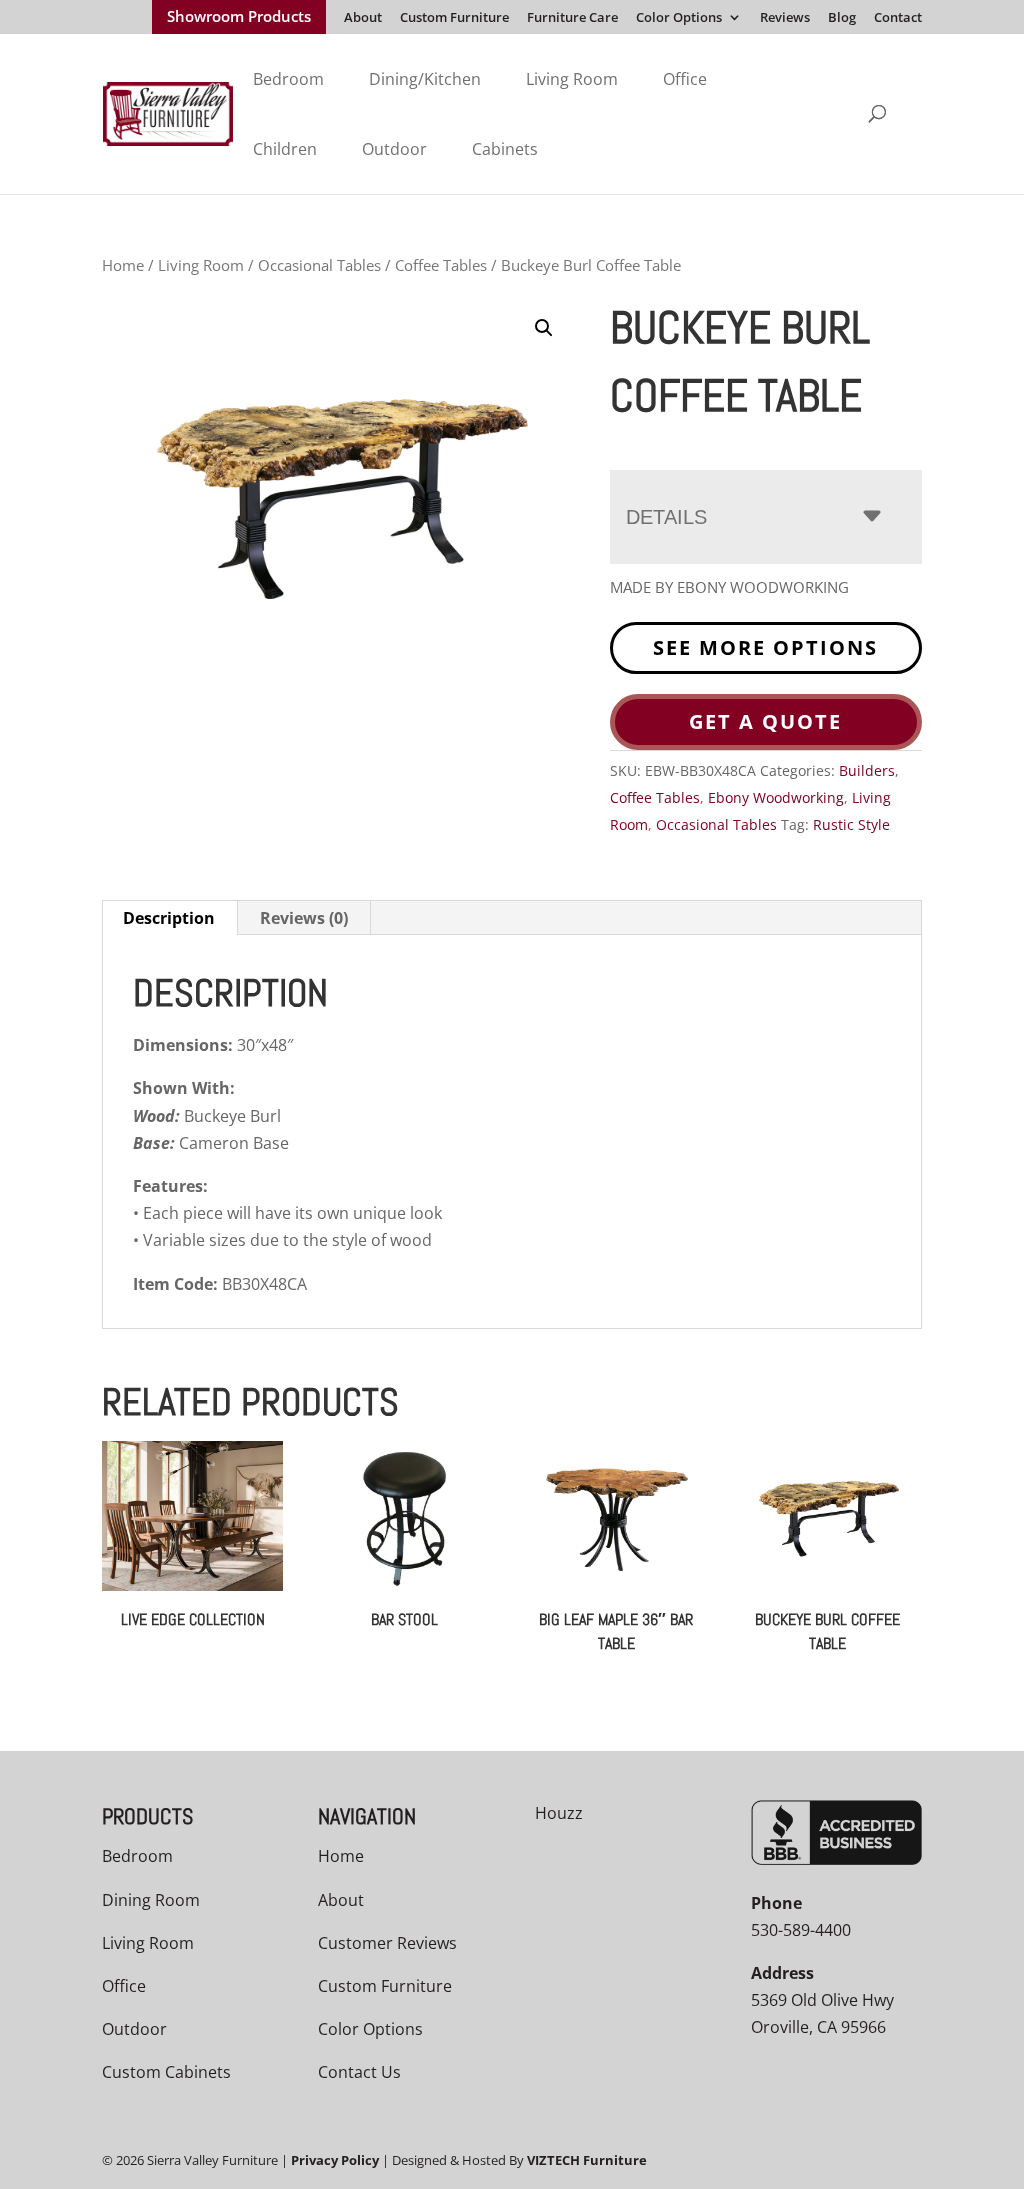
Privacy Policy (335, 2160)
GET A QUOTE (765, 721)
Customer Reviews (387, 1943)
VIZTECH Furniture (587, 2160)
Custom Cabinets (166, 2072)
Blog (842, 18)
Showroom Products (239, 18)
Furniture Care (572, 18)
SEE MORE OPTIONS (765, 647)
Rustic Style (851, 824)
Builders (867, 770)
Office (685, 79)
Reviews (785, 18)
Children (285, 149)
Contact (898, 18)
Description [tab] (169, 918)
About (363, 18)
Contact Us (359, 2072)
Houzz (559, 1813)
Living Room (572, 79)
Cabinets (505, 149)
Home (123, 265)
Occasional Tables (319, 265)
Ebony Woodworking (776, 797)
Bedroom (288, 79)
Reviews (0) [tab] (304, 918)
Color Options (679, 18)
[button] (544, 328)
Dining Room (151, 1900)
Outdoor (394, 149)
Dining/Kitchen (425, 79)
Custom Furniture (454, 18)
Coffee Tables (441, 265)
